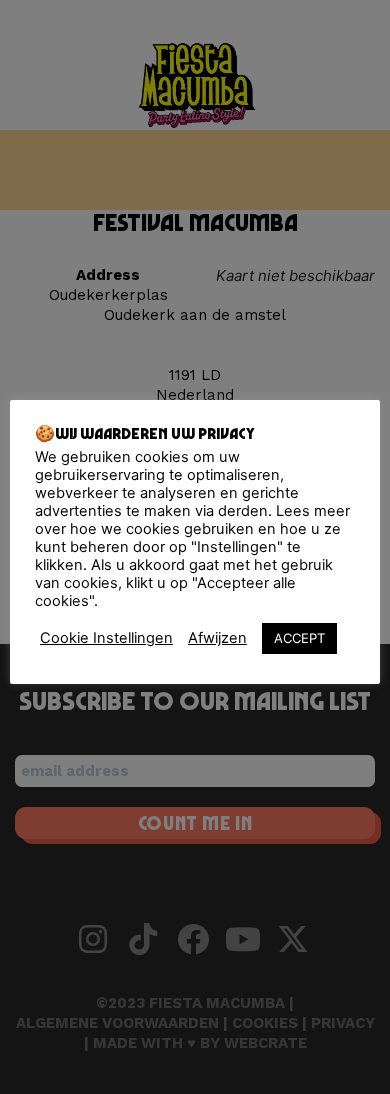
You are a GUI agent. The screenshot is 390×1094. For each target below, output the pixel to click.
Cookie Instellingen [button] (106, 638)
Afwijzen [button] (217, 638)
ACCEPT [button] (299, 638)
